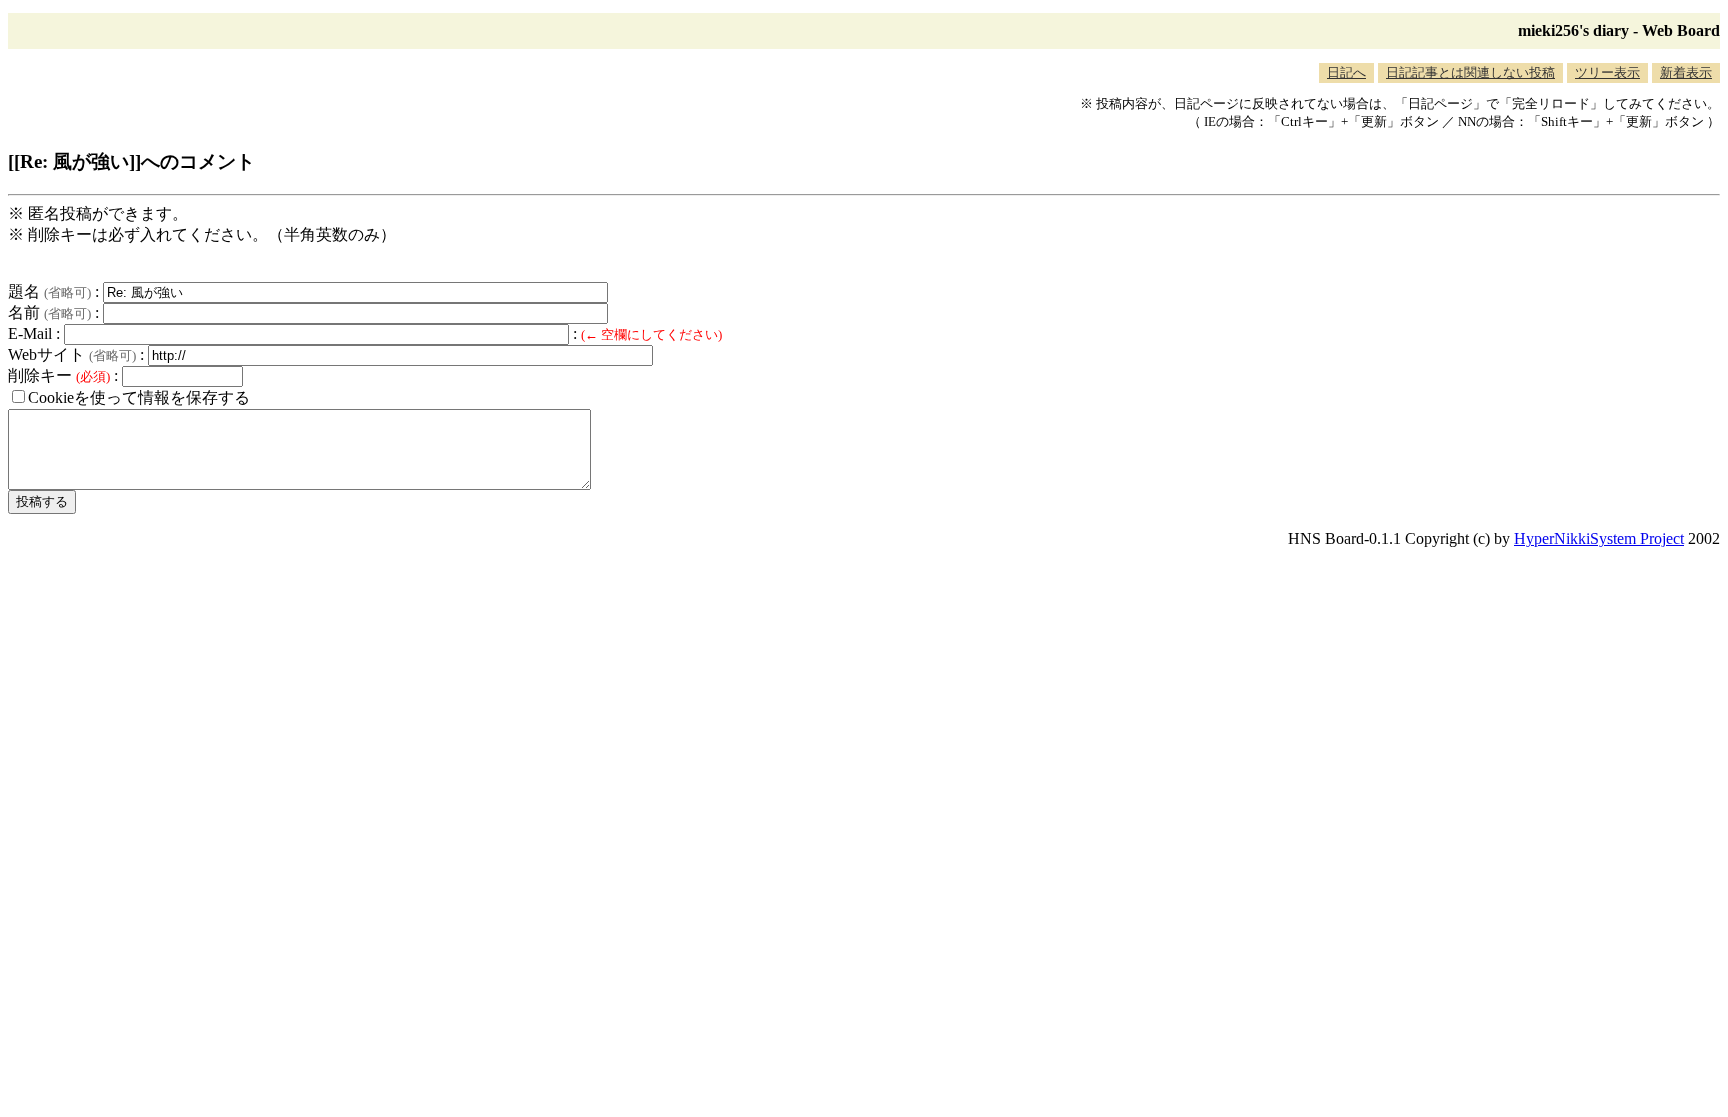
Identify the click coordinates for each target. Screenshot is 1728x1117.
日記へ (1346, 72)
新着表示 (1686, 72)
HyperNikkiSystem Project (1599, 538)
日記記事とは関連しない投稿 (1470, 72)
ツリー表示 (1607, 72)
